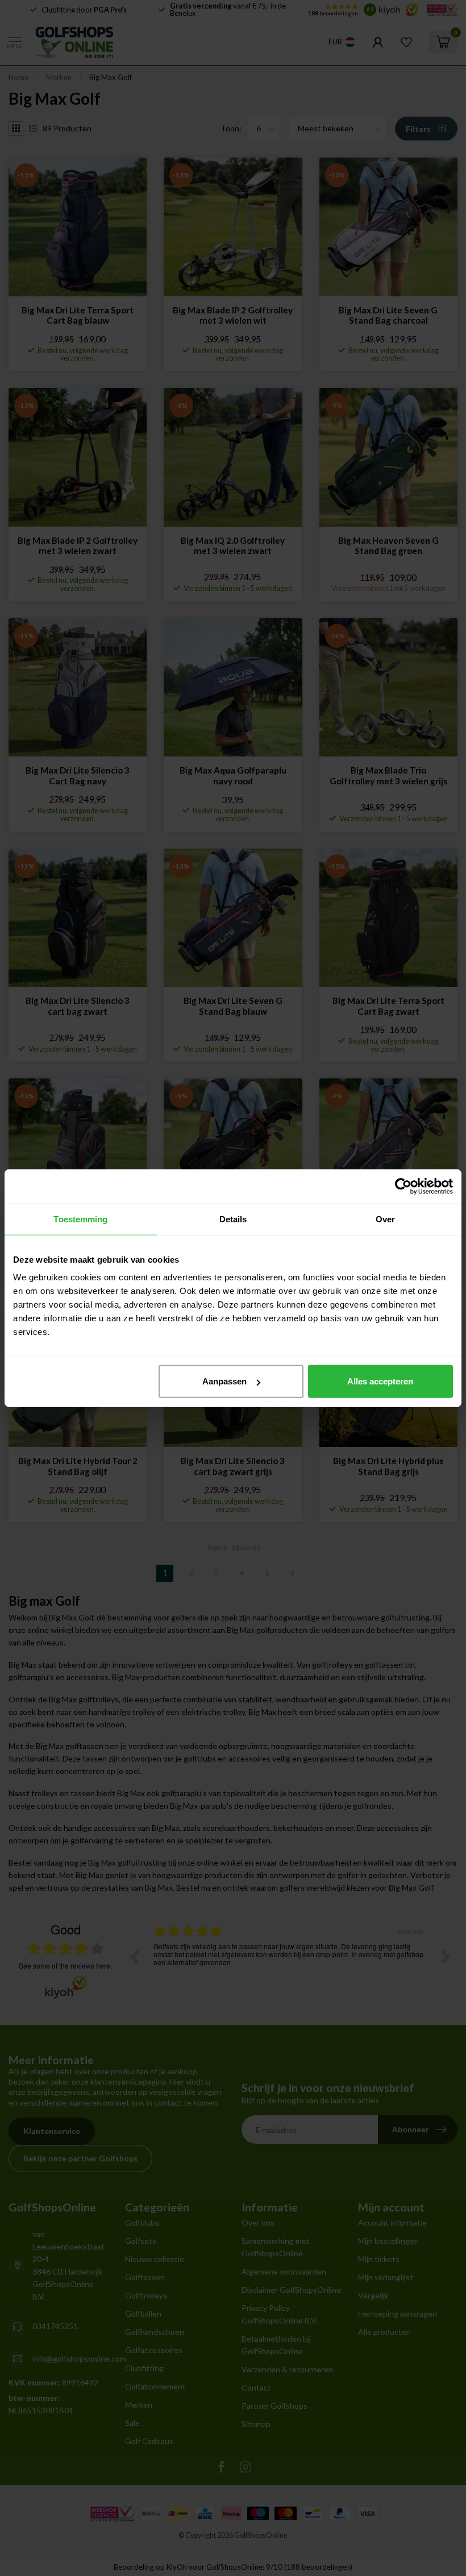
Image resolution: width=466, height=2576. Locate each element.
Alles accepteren (380, 1381)
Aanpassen (224, 1381)
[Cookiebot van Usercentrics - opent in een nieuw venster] (403, 1186)
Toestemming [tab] (80, 1219)
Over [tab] (385, 1219)
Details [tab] (233, 1219)
